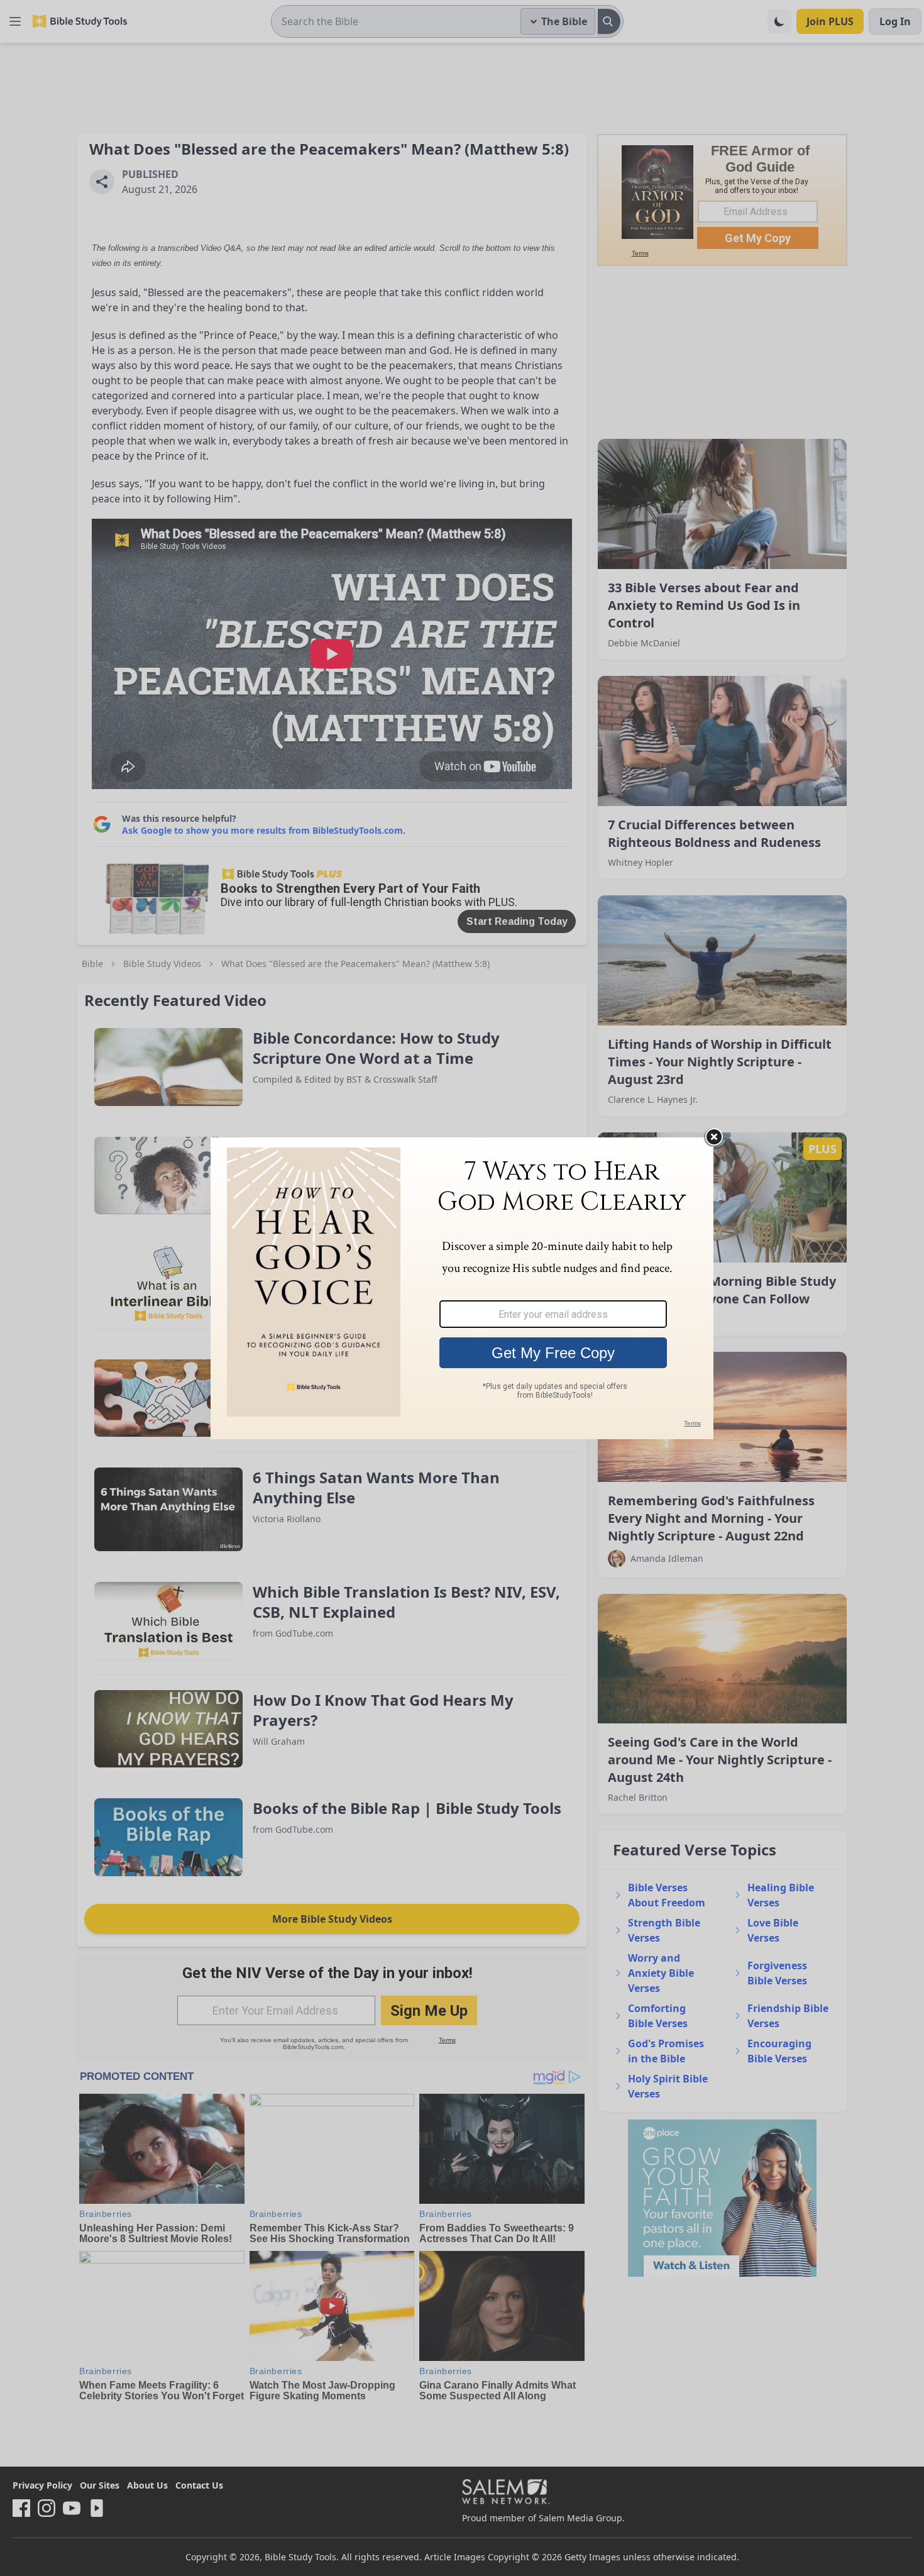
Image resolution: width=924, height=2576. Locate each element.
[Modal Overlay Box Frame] (462, 1288)
